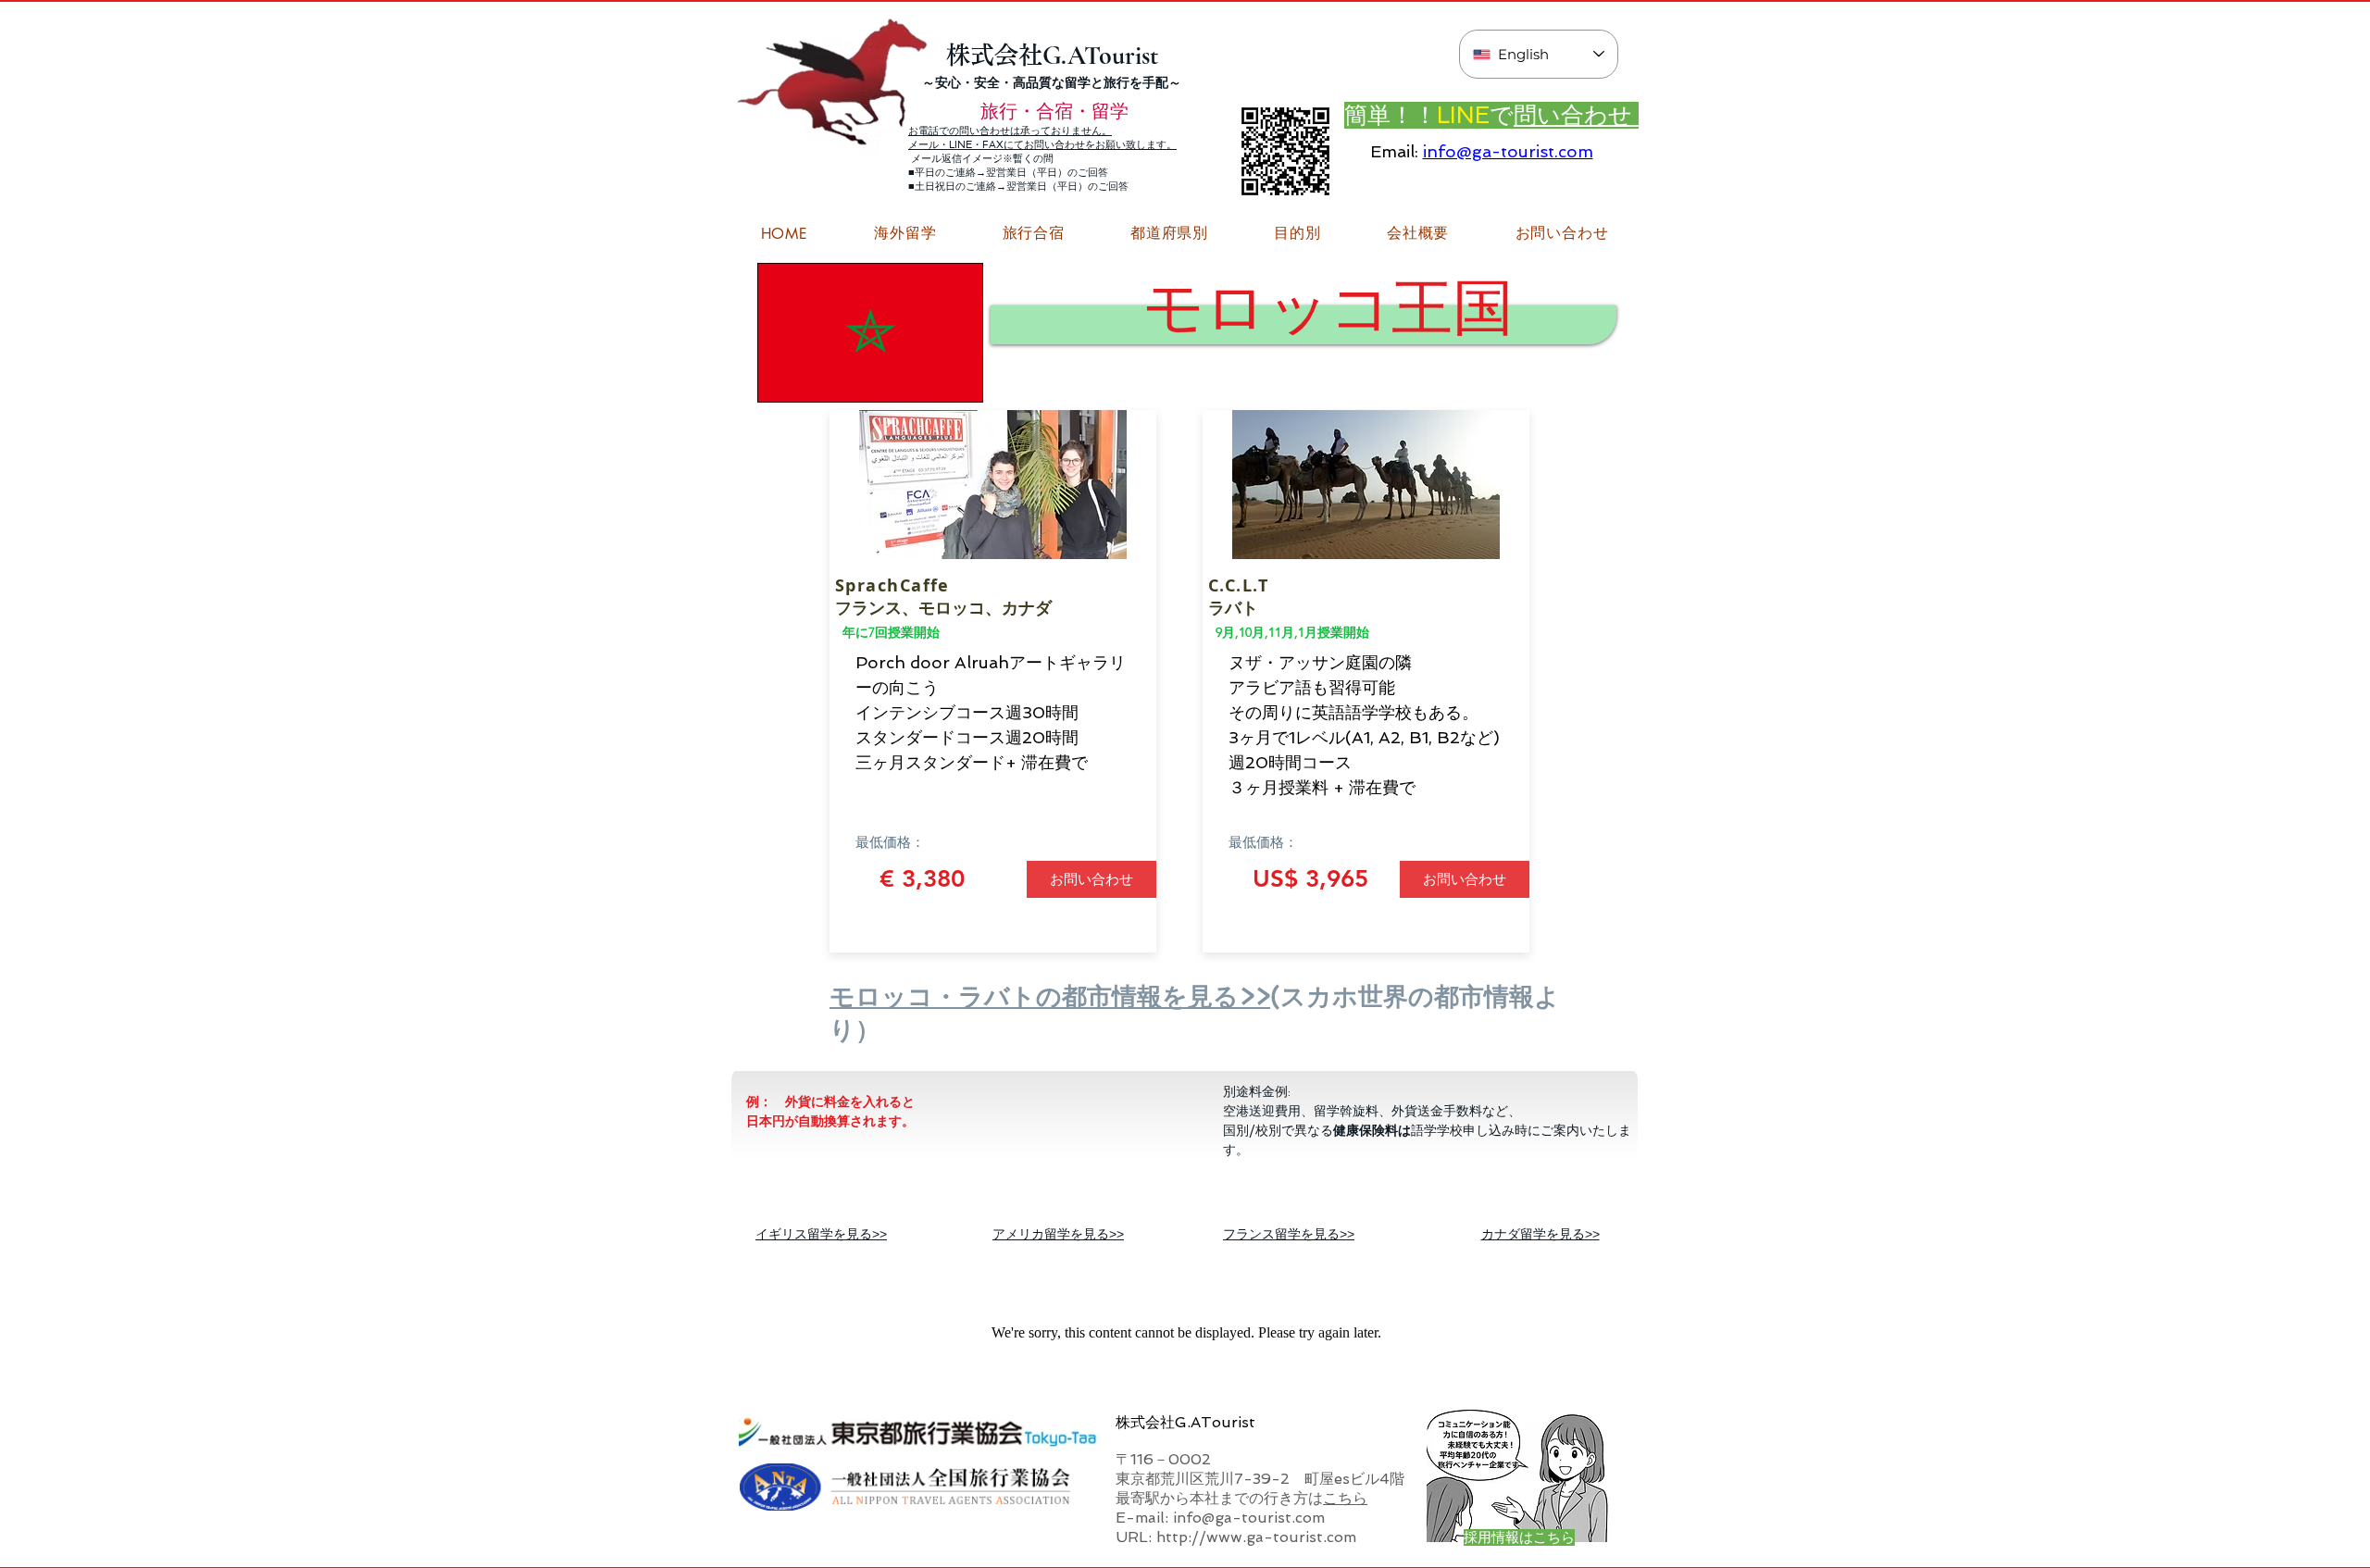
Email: (1394, 151)
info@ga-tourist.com (1508, 151)
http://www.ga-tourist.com (1256, 1537)
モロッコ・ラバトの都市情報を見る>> (1050, 996)
